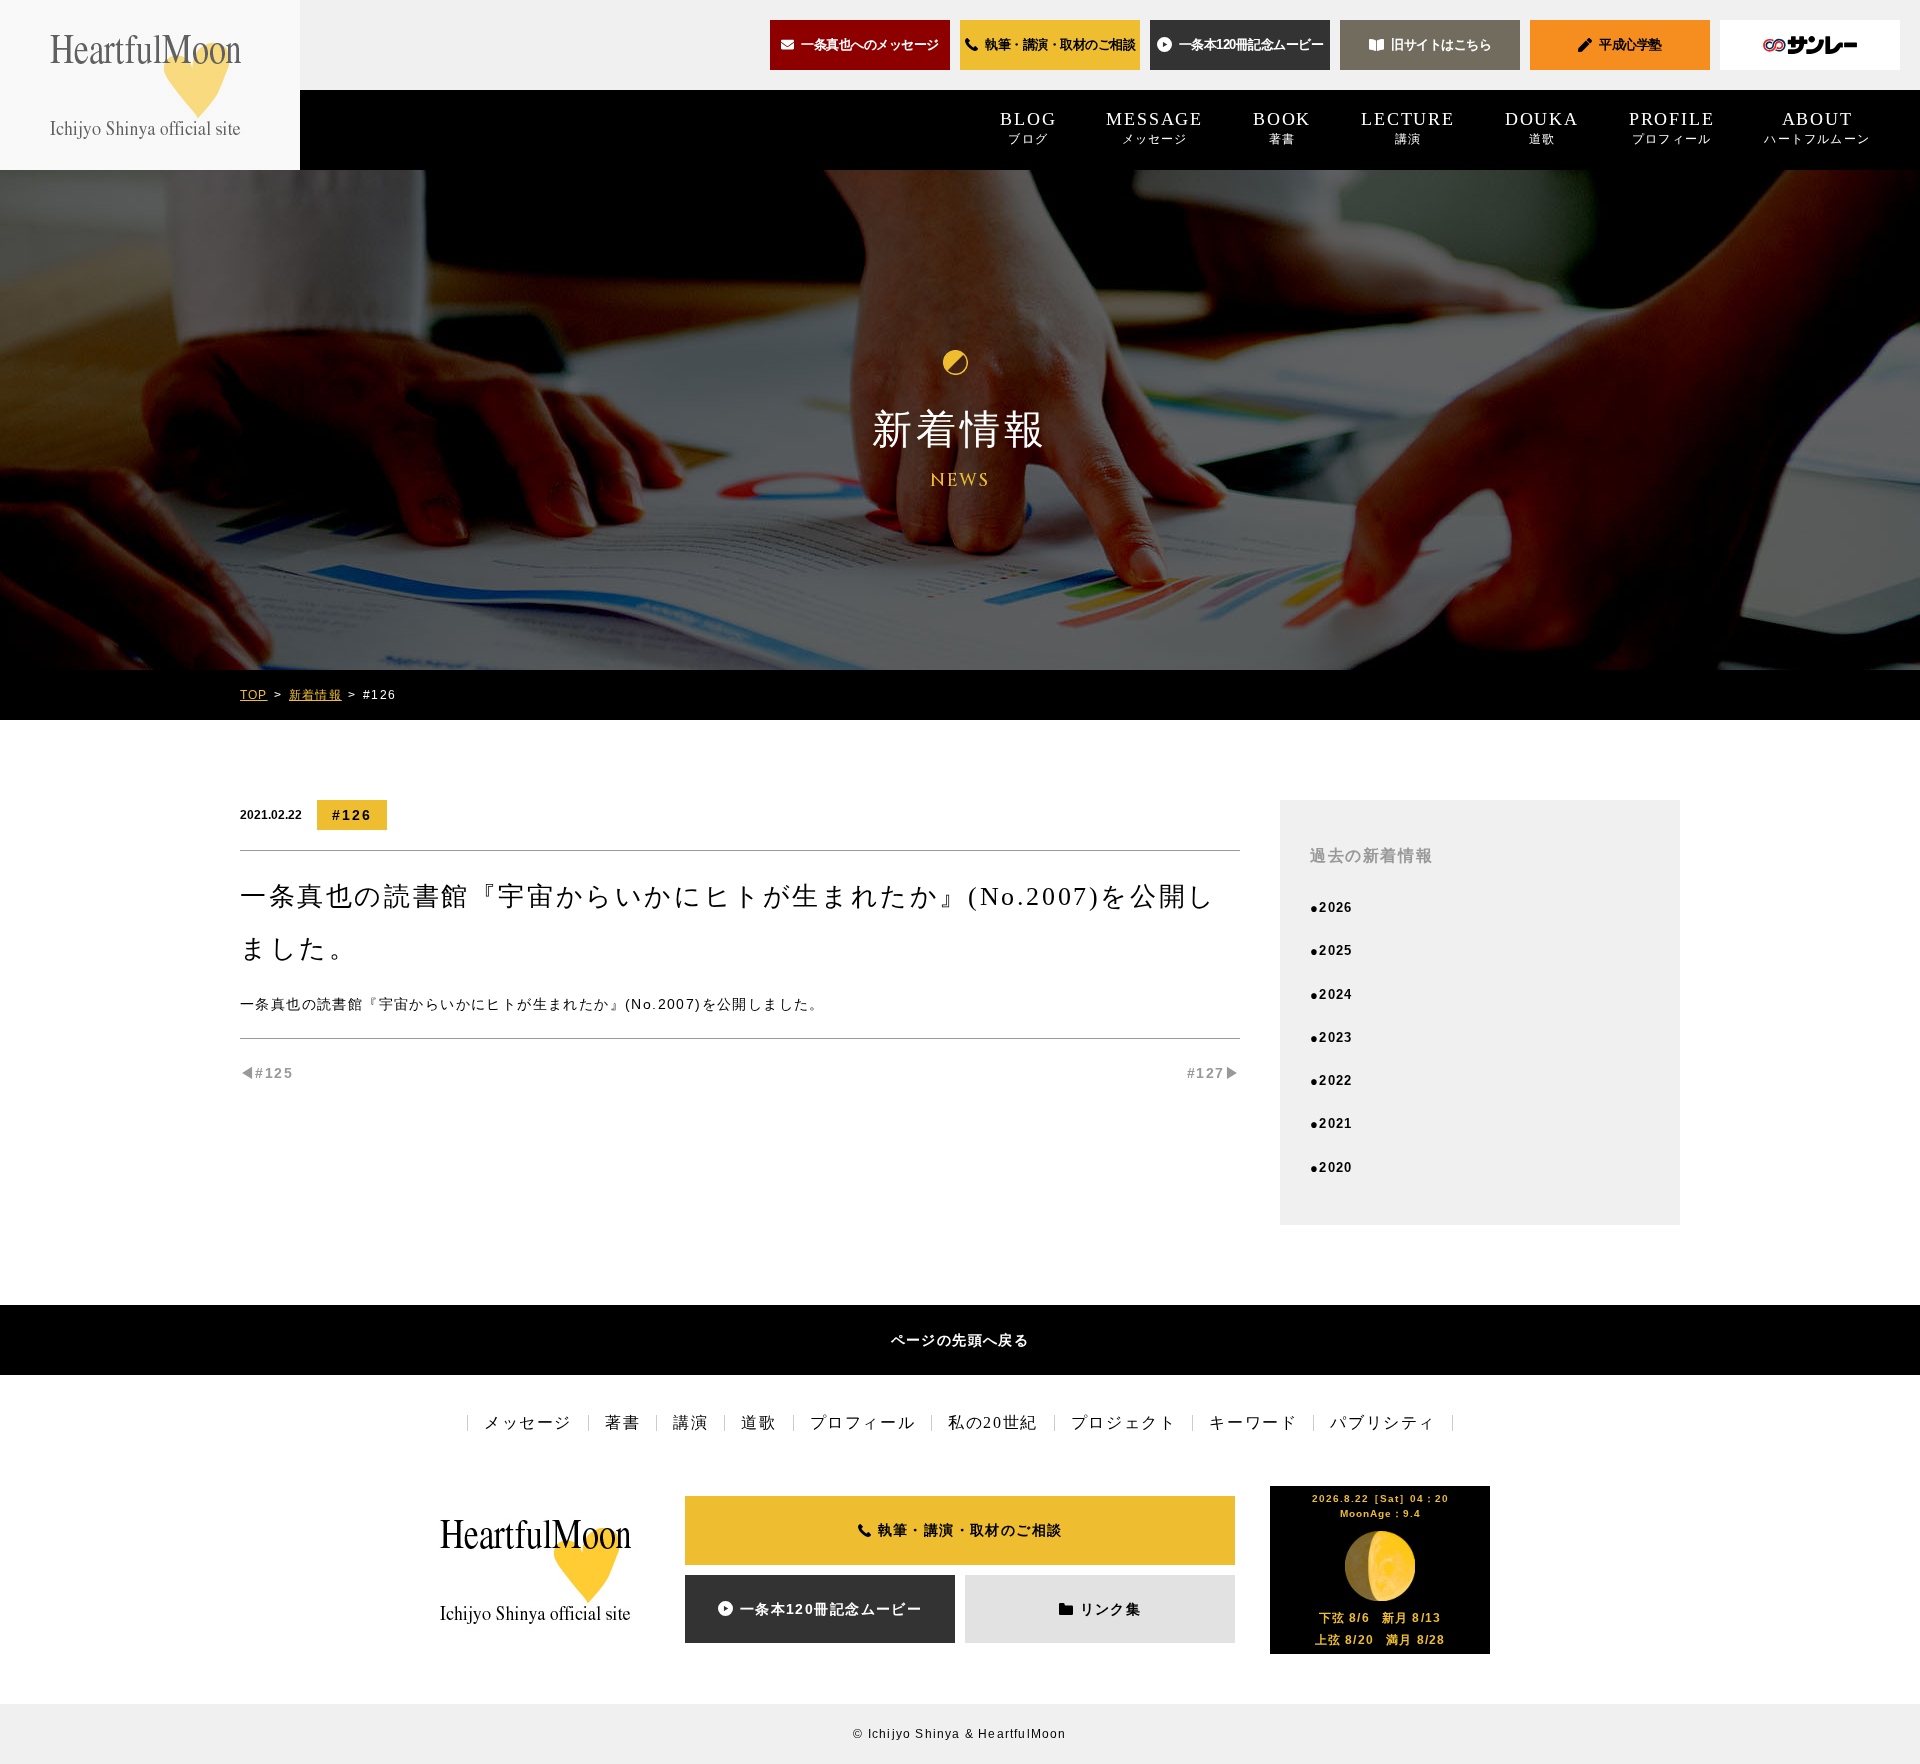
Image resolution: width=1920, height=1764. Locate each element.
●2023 (1331, 1037)
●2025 (1331, 950)
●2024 (1331, 994)
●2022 (1331, 1080)
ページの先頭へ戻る (960, 1340)
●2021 (1331, 1123)
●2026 (1331, 907)
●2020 (1331, 1167)
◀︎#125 (266, 1073)
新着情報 (315, 695)
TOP (254, 695)
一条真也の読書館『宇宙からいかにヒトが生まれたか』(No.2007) (471, 1004)
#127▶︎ (1213, 1073)
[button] (1240, 45)
